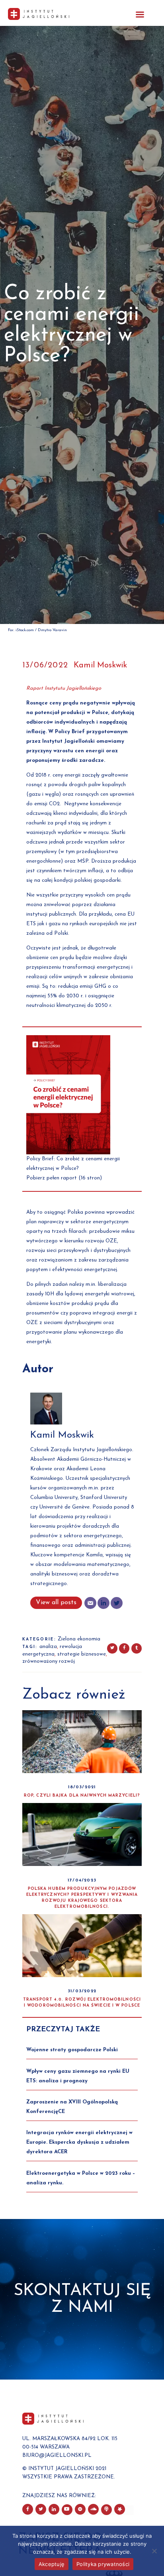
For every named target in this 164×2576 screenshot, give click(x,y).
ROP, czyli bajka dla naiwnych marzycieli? (82, 1796)
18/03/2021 (82, 1787)
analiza (48, 1647)
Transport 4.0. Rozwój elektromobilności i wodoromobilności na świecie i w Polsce (82, 2003)
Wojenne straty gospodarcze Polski (72, 2050)
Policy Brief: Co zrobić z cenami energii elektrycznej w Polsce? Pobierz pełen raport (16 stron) (73, 1168)
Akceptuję (52, 2564)
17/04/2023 (82, 1880)
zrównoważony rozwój (49, 1661)
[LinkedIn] (103, 1603)
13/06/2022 (45, 665)
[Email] (90, 1603)
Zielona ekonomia (79, 1639)
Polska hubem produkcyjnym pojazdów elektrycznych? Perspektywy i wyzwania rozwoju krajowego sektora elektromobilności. (82, 1898)
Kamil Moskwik (100, 665)
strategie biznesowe (82, 1654)
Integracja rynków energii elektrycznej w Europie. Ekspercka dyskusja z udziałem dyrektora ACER (79, 2142)
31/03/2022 (82, 1991)
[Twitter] (117, 1603)
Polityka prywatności (103, 2564)
